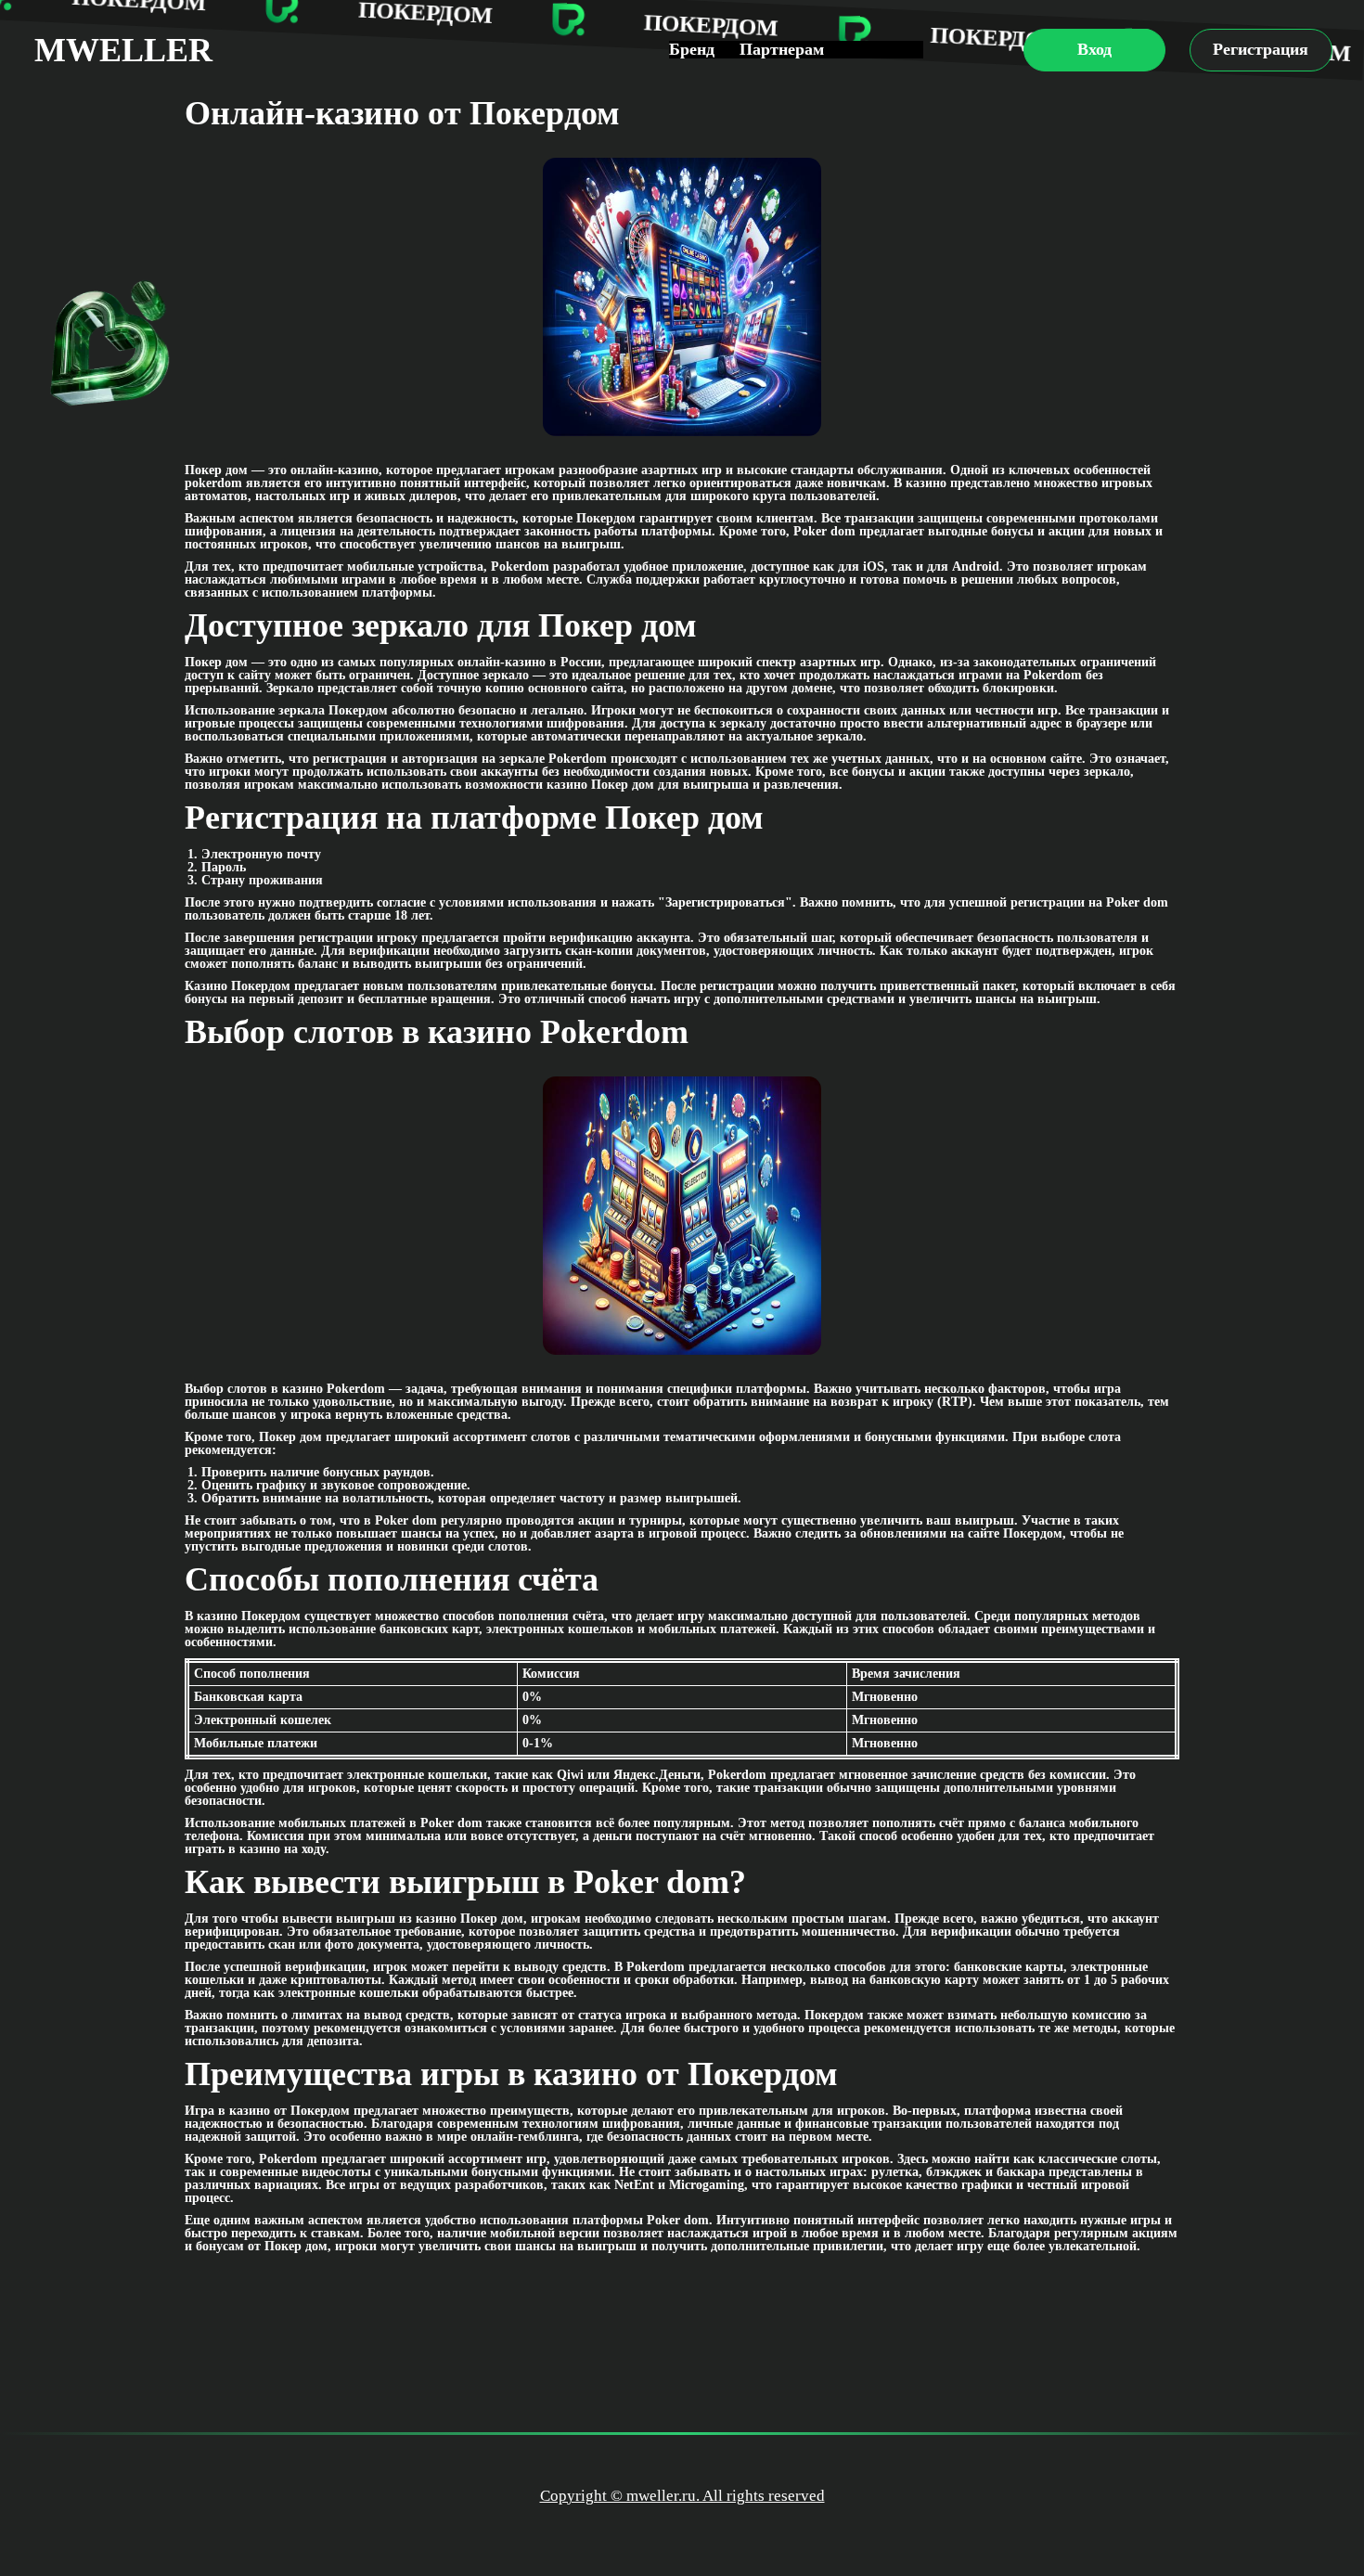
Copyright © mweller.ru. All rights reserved (682, 2496)
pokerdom (213, 483)
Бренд (692, 49)
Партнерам (782, 49)
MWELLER (123, 50)
